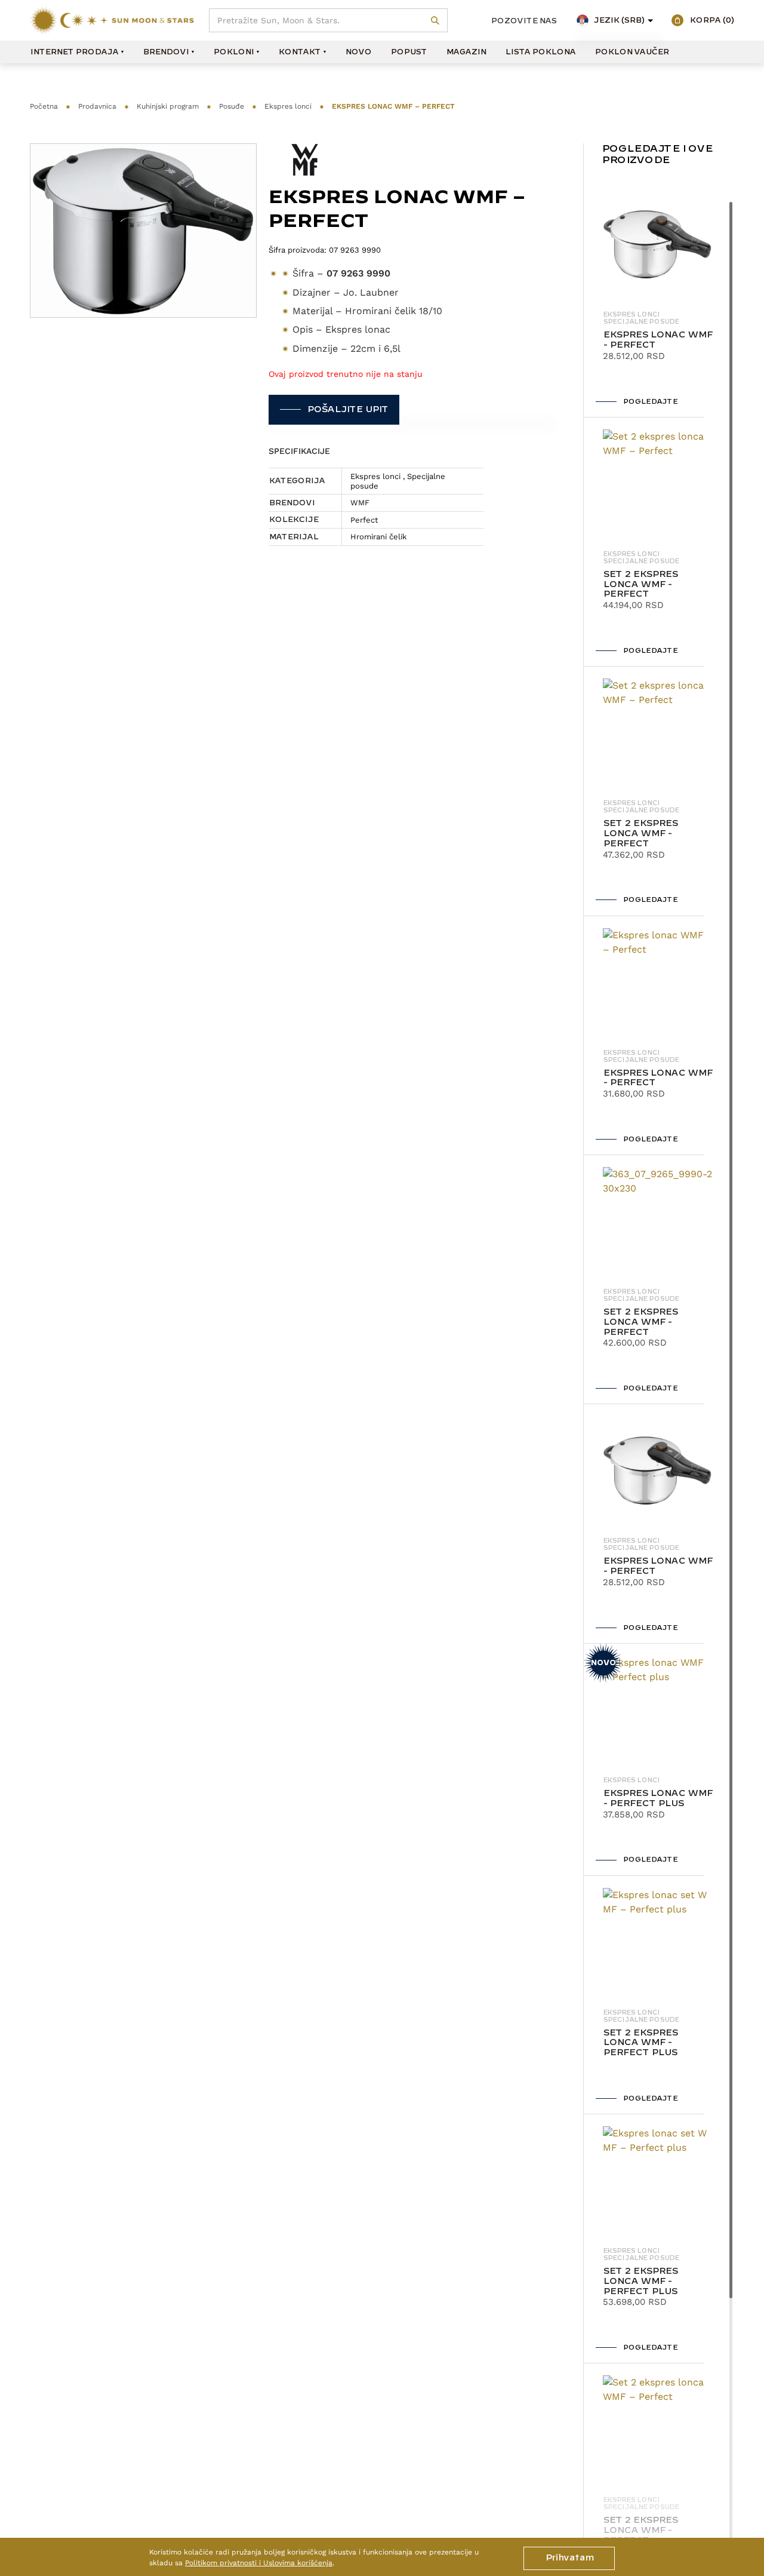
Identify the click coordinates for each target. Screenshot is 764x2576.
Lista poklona (540, 52)
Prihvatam (569, 2558)
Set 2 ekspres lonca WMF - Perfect (640, 585)
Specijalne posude (641, 322)
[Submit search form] (435, 21)
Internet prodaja (74, 52)
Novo (358, 52)
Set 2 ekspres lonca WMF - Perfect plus (640, 2043)
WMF (360, 503)
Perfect (364, 520)
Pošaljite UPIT (347, 410)
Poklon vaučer (631, 52)
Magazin (466, 52)
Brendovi (166, 52)
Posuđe (232, 106)
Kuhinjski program (168, 106)
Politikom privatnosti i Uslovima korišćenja (259, 2563)
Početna (44, 106)
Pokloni (233, 52)
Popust (409, 52)
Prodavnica (97, 106)
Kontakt (299, 52)
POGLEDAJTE (650, 402)
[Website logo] (112, 20)
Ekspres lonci (288, 106)
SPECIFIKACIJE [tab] (299, 451)
